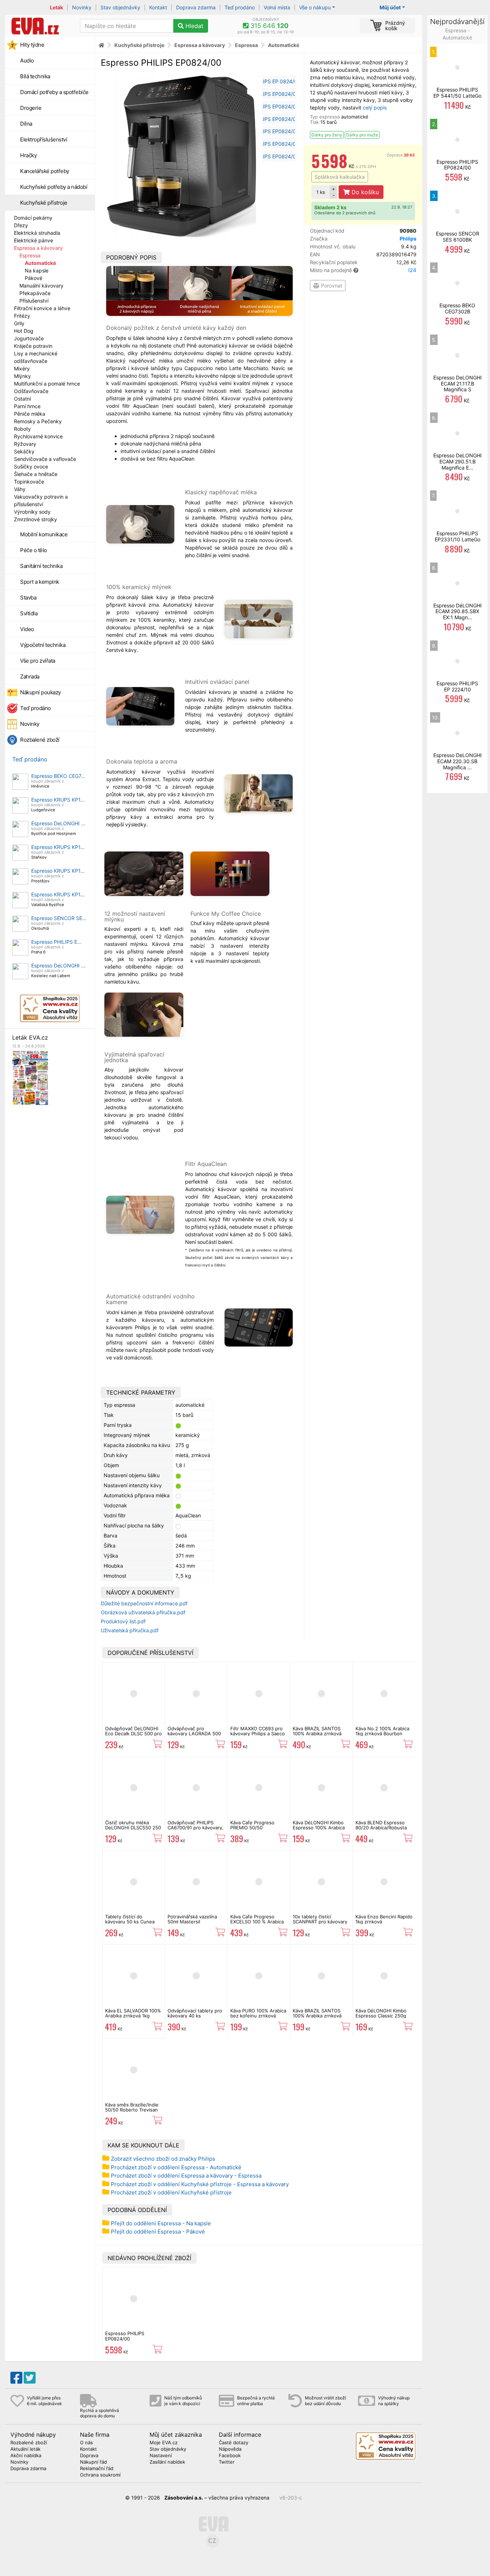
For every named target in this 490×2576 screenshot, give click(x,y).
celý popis (375, 108)
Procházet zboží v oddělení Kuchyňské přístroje (171, 2192)
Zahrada (30, 676)
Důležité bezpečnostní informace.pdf (144, 1603)
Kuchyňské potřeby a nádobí (54, 187)
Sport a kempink (40, 582)
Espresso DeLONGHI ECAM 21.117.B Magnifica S (458, 384)
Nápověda (230, 2449)
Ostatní (22, 399)
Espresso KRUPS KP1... (58, 800)
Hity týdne (32, 45)
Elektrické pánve (34, 240)
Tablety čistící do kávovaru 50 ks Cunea (130, 1919)
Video (27, 629)
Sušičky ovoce (31, 466)
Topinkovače (29, 482)
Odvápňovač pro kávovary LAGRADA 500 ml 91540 (194, 1734)
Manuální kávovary (41, 286)
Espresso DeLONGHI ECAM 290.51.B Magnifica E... (458, 461)
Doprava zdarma (196, 7)
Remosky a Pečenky (38, 421)
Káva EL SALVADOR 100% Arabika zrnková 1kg (133, 2013)
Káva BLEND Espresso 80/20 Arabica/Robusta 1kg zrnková (381, 1828)
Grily (19, 323)
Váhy (20, 489)
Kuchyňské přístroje (44, 203)
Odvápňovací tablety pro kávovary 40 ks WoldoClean (195, 2016)
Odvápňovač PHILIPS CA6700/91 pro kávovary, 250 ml (195, 1828)
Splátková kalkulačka (340, 177)
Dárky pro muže (362, 135)
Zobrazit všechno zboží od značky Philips (163, 2159)
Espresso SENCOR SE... (59, 918)
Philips (408, 239)
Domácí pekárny (33, 218)
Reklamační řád (97, 2469)
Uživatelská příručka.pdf (130, 1630)
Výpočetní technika (43, 645)
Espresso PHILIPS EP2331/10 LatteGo (458, 536)
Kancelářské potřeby (45, 171)
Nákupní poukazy (41, 692)
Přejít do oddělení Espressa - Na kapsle (161, 2223)
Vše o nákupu (315, 7)
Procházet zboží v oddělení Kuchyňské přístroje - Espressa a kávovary (200, 2184)
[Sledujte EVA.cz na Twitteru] (30, 2378)
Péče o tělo (34, 550)
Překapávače (35, 293)
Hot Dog (24, 331)
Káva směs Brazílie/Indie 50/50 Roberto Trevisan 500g (132, 2110)
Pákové (34, 278)
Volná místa (277, 7)
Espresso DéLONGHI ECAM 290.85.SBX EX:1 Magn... (458, 612)
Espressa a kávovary (38, 248)
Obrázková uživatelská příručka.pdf (143, 1612)
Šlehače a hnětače (36, 474)
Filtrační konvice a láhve (42, 308)
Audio (27, 60)
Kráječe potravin (33, 346)
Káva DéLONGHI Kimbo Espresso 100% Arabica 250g (319, 1828)
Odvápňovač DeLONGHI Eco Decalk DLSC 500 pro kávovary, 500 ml (133, 1734)
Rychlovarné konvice (38, 436)
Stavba (28, 598)
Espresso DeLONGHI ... (58, 823)
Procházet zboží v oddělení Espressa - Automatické (176, 2167)
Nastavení (161, 2456)
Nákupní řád (93, 2462)
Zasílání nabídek (167, 2462)
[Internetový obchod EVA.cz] (40, 26)
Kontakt (158, 7)
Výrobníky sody (32, 512)
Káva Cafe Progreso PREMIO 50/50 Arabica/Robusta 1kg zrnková (253, 1830)
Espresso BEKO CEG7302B (457, 308)
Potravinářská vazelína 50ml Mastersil (192, 1919)
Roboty (22, 429)
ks (321, 192)
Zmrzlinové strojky (36, 519)
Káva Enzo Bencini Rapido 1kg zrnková (384, 1919)
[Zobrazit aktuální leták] (30, 1077)
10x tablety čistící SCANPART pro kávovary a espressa (320, 1922)
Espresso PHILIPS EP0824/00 (125, 2336)
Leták (56, 7)
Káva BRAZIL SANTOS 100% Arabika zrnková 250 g (317, 2016)
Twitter (227, 2462)
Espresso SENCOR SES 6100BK (458, 237)
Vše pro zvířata (38, 661)
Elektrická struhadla (37, 233)
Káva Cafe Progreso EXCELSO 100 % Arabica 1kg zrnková (257, 1922)
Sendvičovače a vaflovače (45, 459)
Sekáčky (24, 451)
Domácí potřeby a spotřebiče (54, 92)
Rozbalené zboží (40, 740)
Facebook (230, 2456)
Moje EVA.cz (164, 2443)
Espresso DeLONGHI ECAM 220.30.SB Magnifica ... (458, 761)
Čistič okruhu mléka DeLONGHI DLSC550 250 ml (133, 1828)
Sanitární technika (41, 566)
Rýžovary (25, 444)
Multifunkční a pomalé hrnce (47, 384)
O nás (86, 2443)
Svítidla (29, 613)
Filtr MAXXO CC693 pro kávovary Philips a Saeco (258, 1731)
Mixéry (22, 368)
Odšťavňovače (31, 391)
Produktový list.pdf (123, 1621)
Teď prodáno (240, 7)
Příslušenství (34, 301)
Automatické (40, 263)
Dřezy (21, 225)
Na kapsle (37, 270)
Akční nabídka (26, 2456)
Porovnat (331, 286)
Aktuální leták (25, 2449)
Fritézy (22, 316)
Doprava (401, 155)
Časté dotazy (234, 2443)
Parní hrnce (27, 406)
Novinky (82, 7)
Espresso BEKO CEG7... (58, 776)
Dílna (26, 124)
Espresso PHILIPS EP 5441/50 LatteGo (457, 93)
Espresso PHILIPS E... (56, 942)
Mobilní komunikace (44, 534)
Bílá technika (35, 76)
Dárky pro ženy (327, 135)
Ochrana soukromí (100, 2475)
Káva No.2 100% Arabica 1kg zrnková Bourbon (382, 1731)
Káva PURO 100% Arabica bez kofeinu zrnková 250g (258, 2016)
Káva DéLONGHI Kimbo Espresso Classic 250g (381, 2013)
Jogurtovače (29, 338)
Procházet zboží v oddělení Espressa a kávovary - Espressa (186, 2176)
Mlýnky (22, 376)
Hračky (28, 155)
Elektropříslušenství (44, 139)
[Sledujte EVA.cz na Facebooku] (16, 2378)
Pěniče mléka (30, 414)
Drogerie (31, 108)
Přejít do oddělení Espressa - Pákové (158, 2232)
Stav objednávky (120, 7)
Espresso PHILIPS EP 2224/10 (457, 686)
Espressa (30, 255)
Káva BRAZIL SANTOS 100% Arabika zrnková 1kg (317, 1734)
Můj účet (390, 7)
